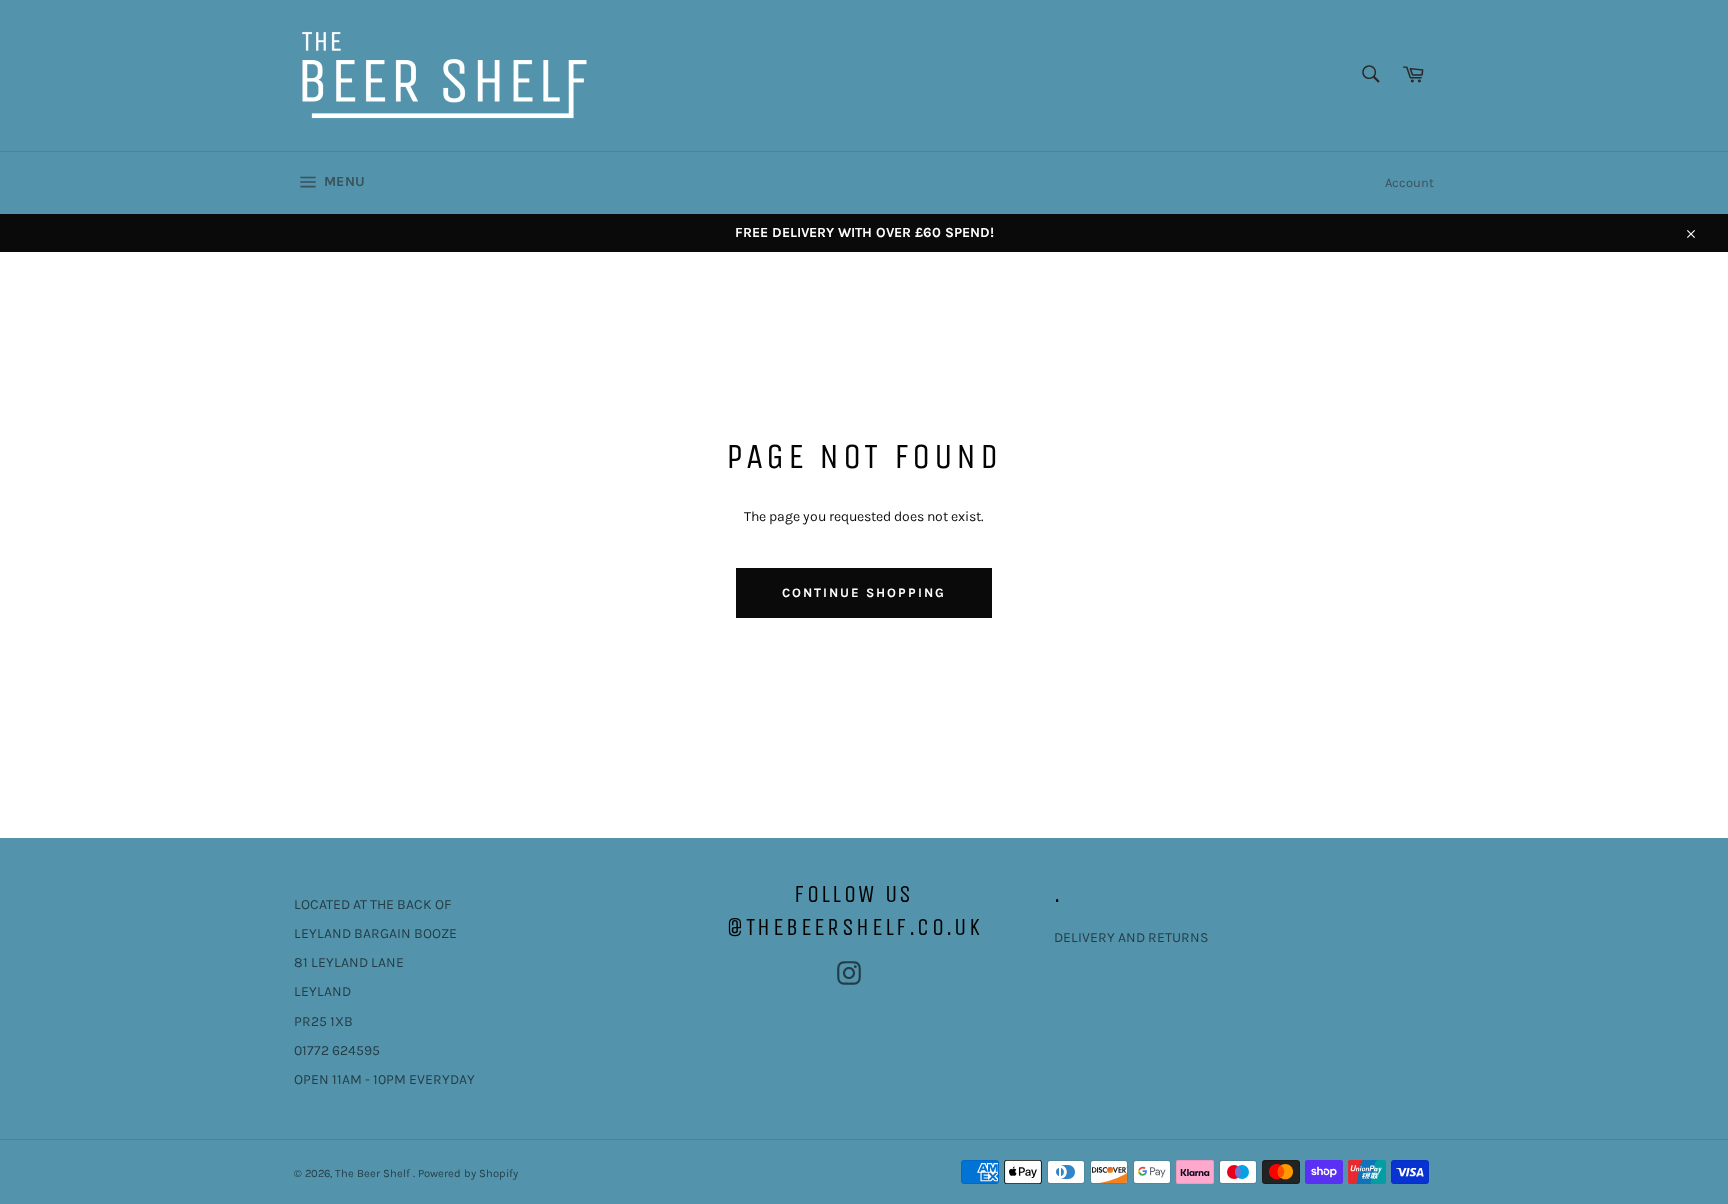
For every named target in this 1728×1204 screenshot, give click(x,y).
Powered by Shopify (468, 1173)
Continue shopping (863, 592)
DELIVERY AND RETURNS (1131, 937)
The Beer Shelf (374, 1173)
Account (1409, 182)
